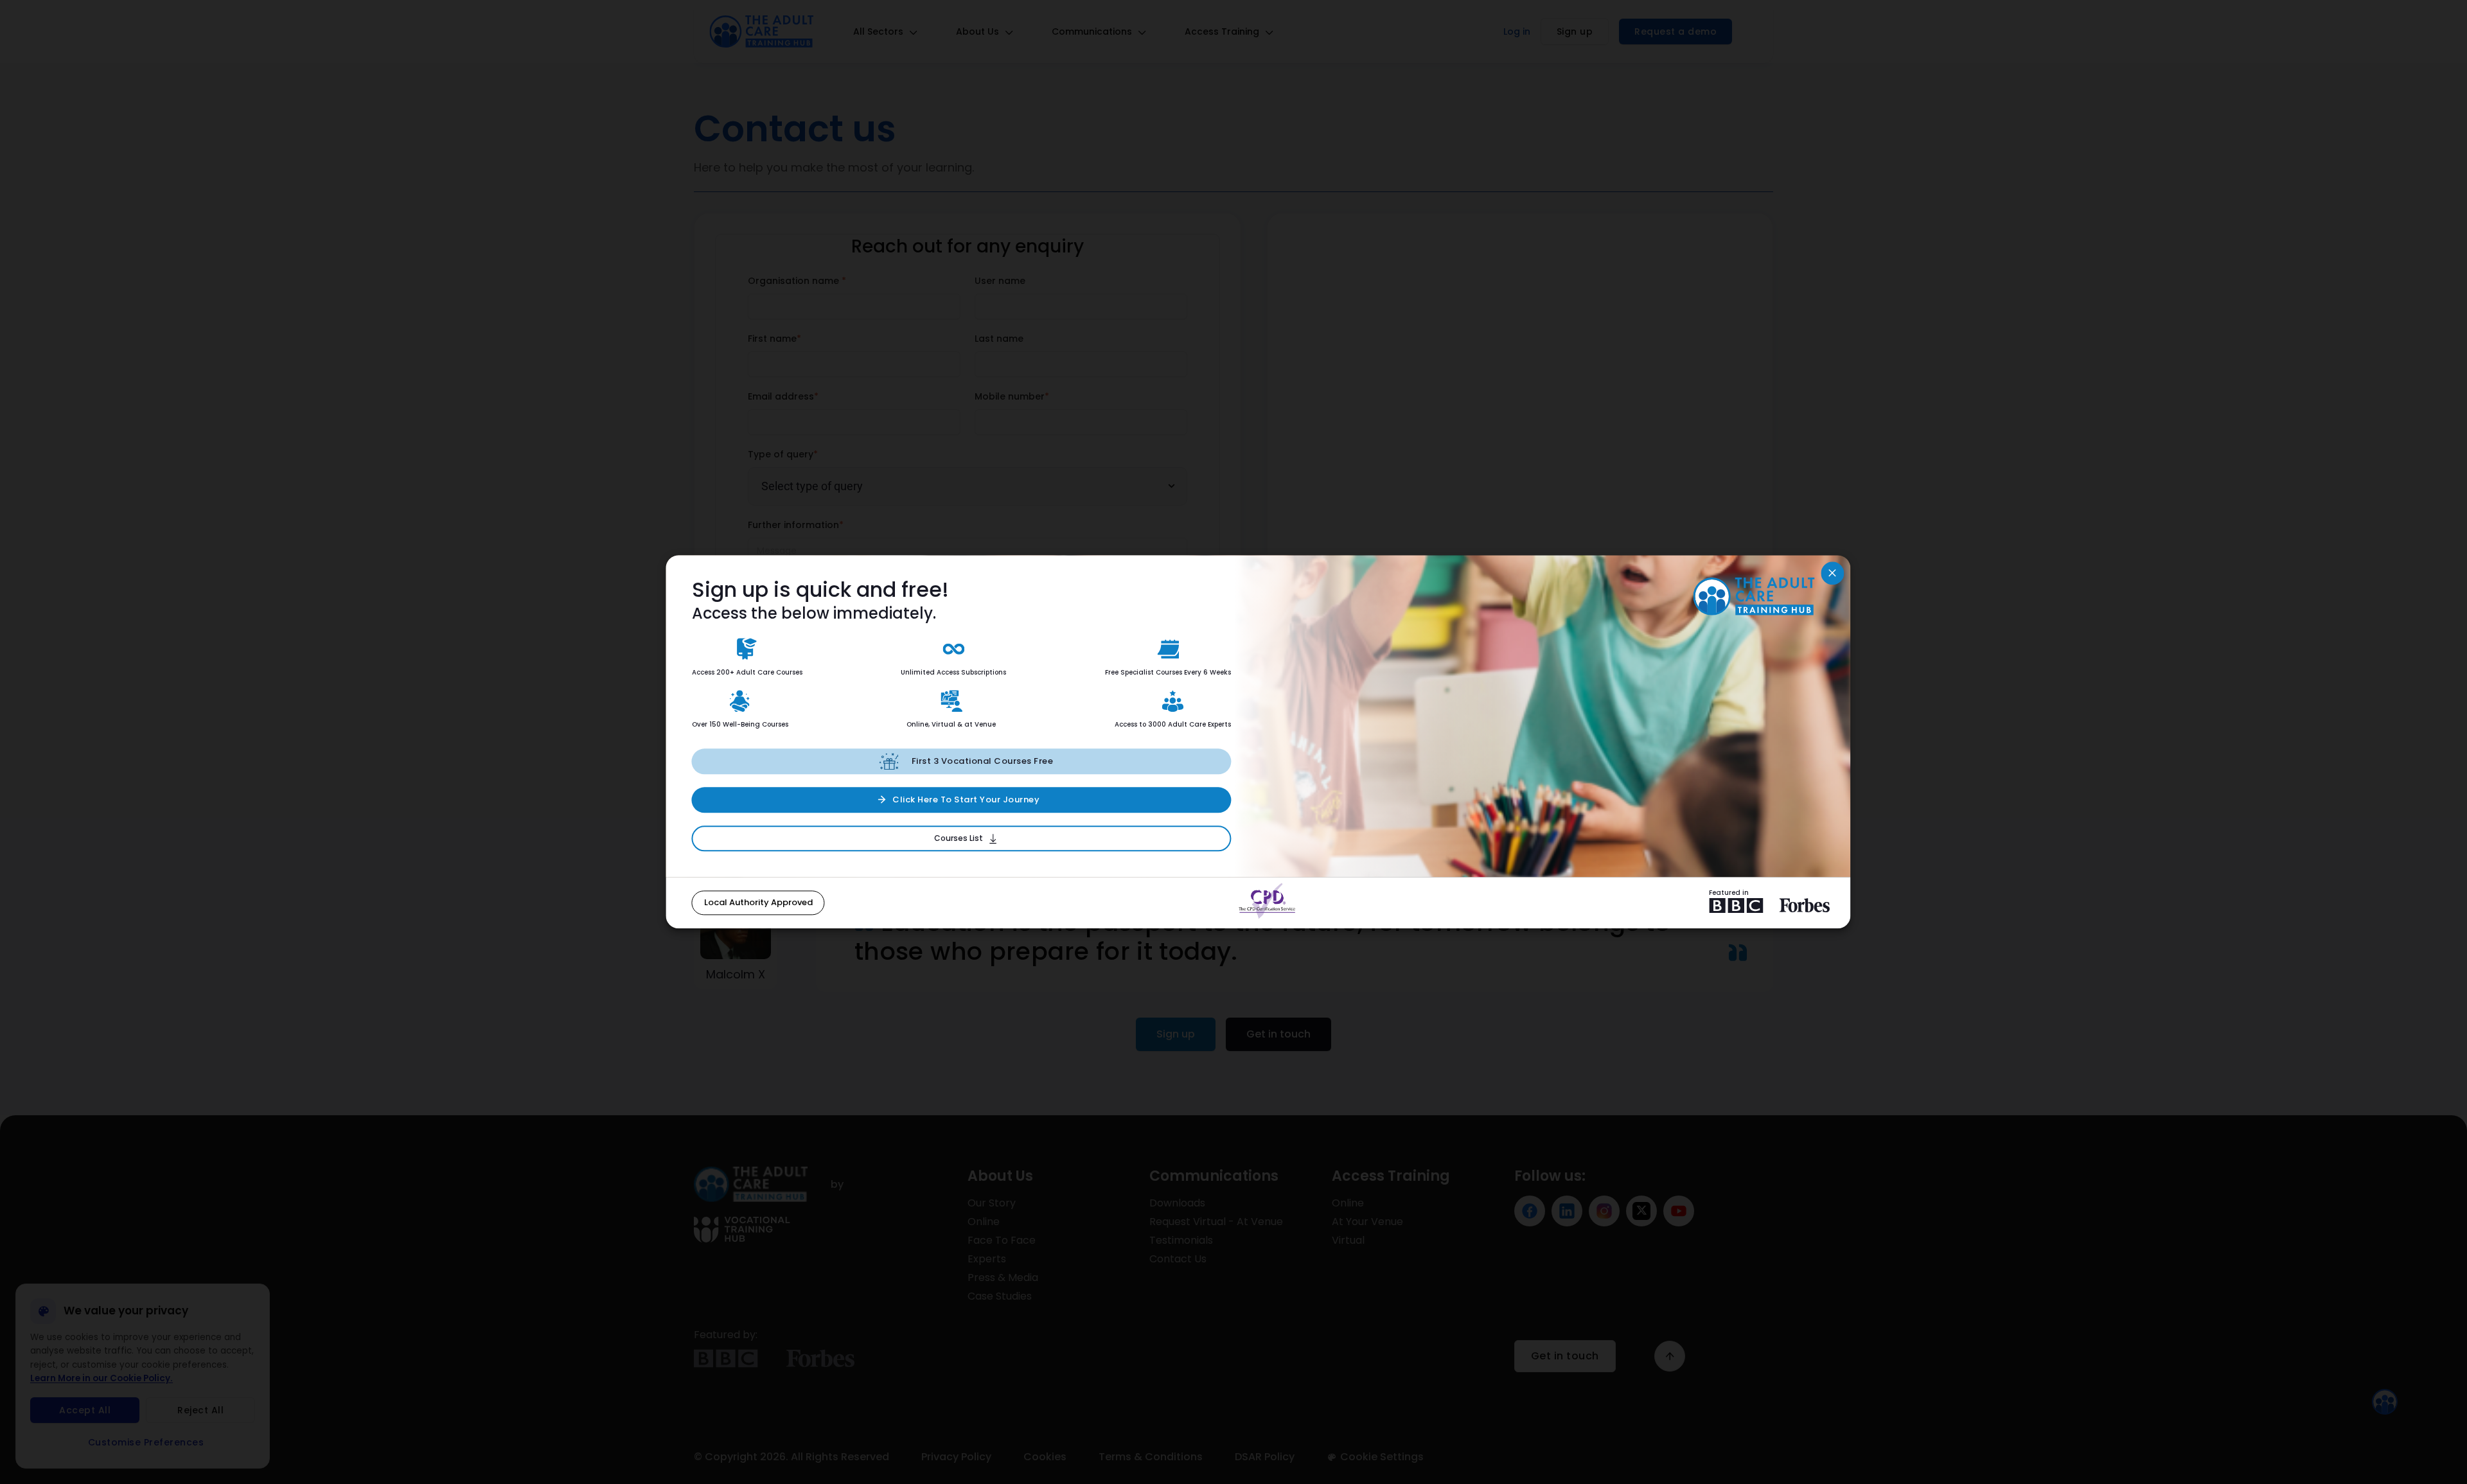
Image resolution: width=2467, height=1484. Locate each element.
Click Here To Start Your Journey (966, 799)
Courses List (959, 838)
